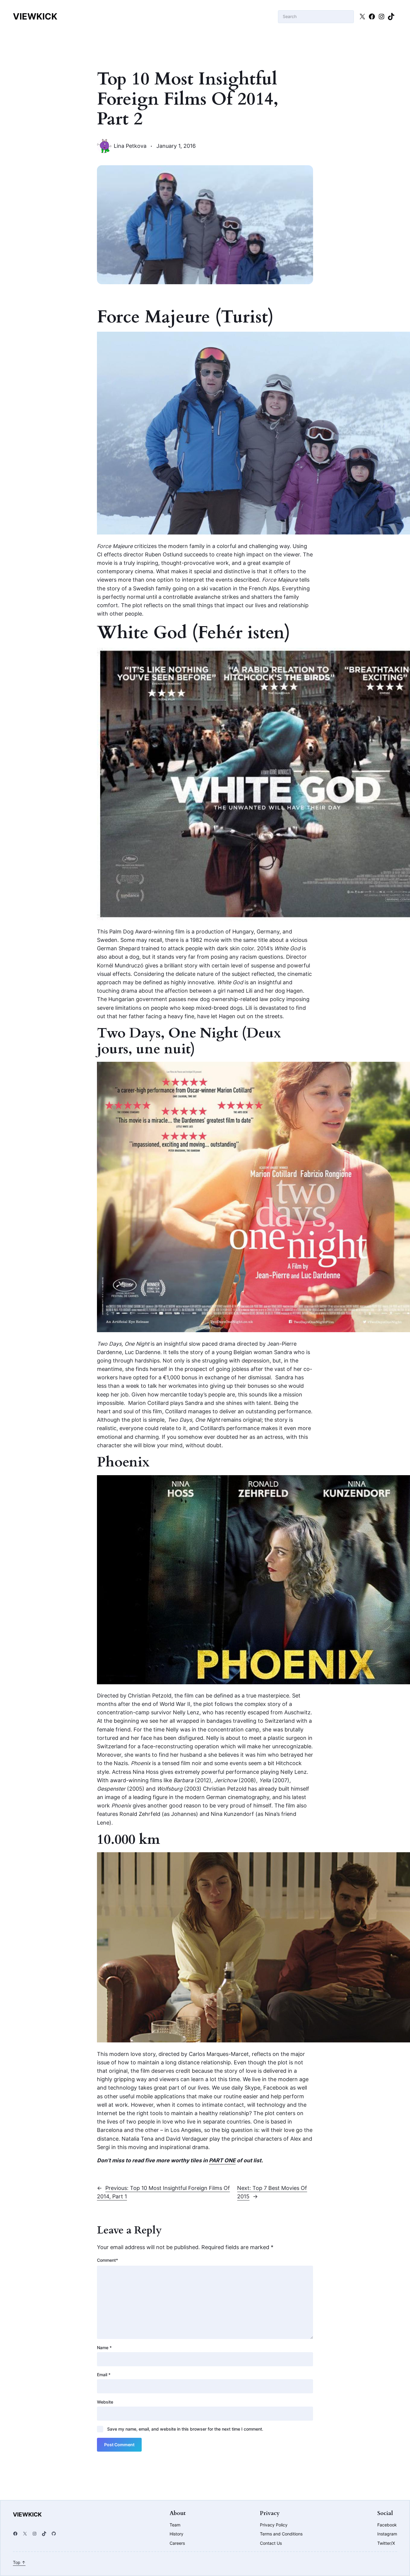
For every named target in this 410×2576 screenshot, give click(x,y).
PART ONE (222, 2160)
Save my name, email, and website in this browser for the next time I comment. (185, 2429)
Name (104, 2348)
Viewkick (35, 16)
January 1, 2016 (176, 146)
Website (105, 2402)
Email (104, 2375)
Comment (107, 2260)
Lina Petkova (130, 146)
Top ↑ (19, 2562)
